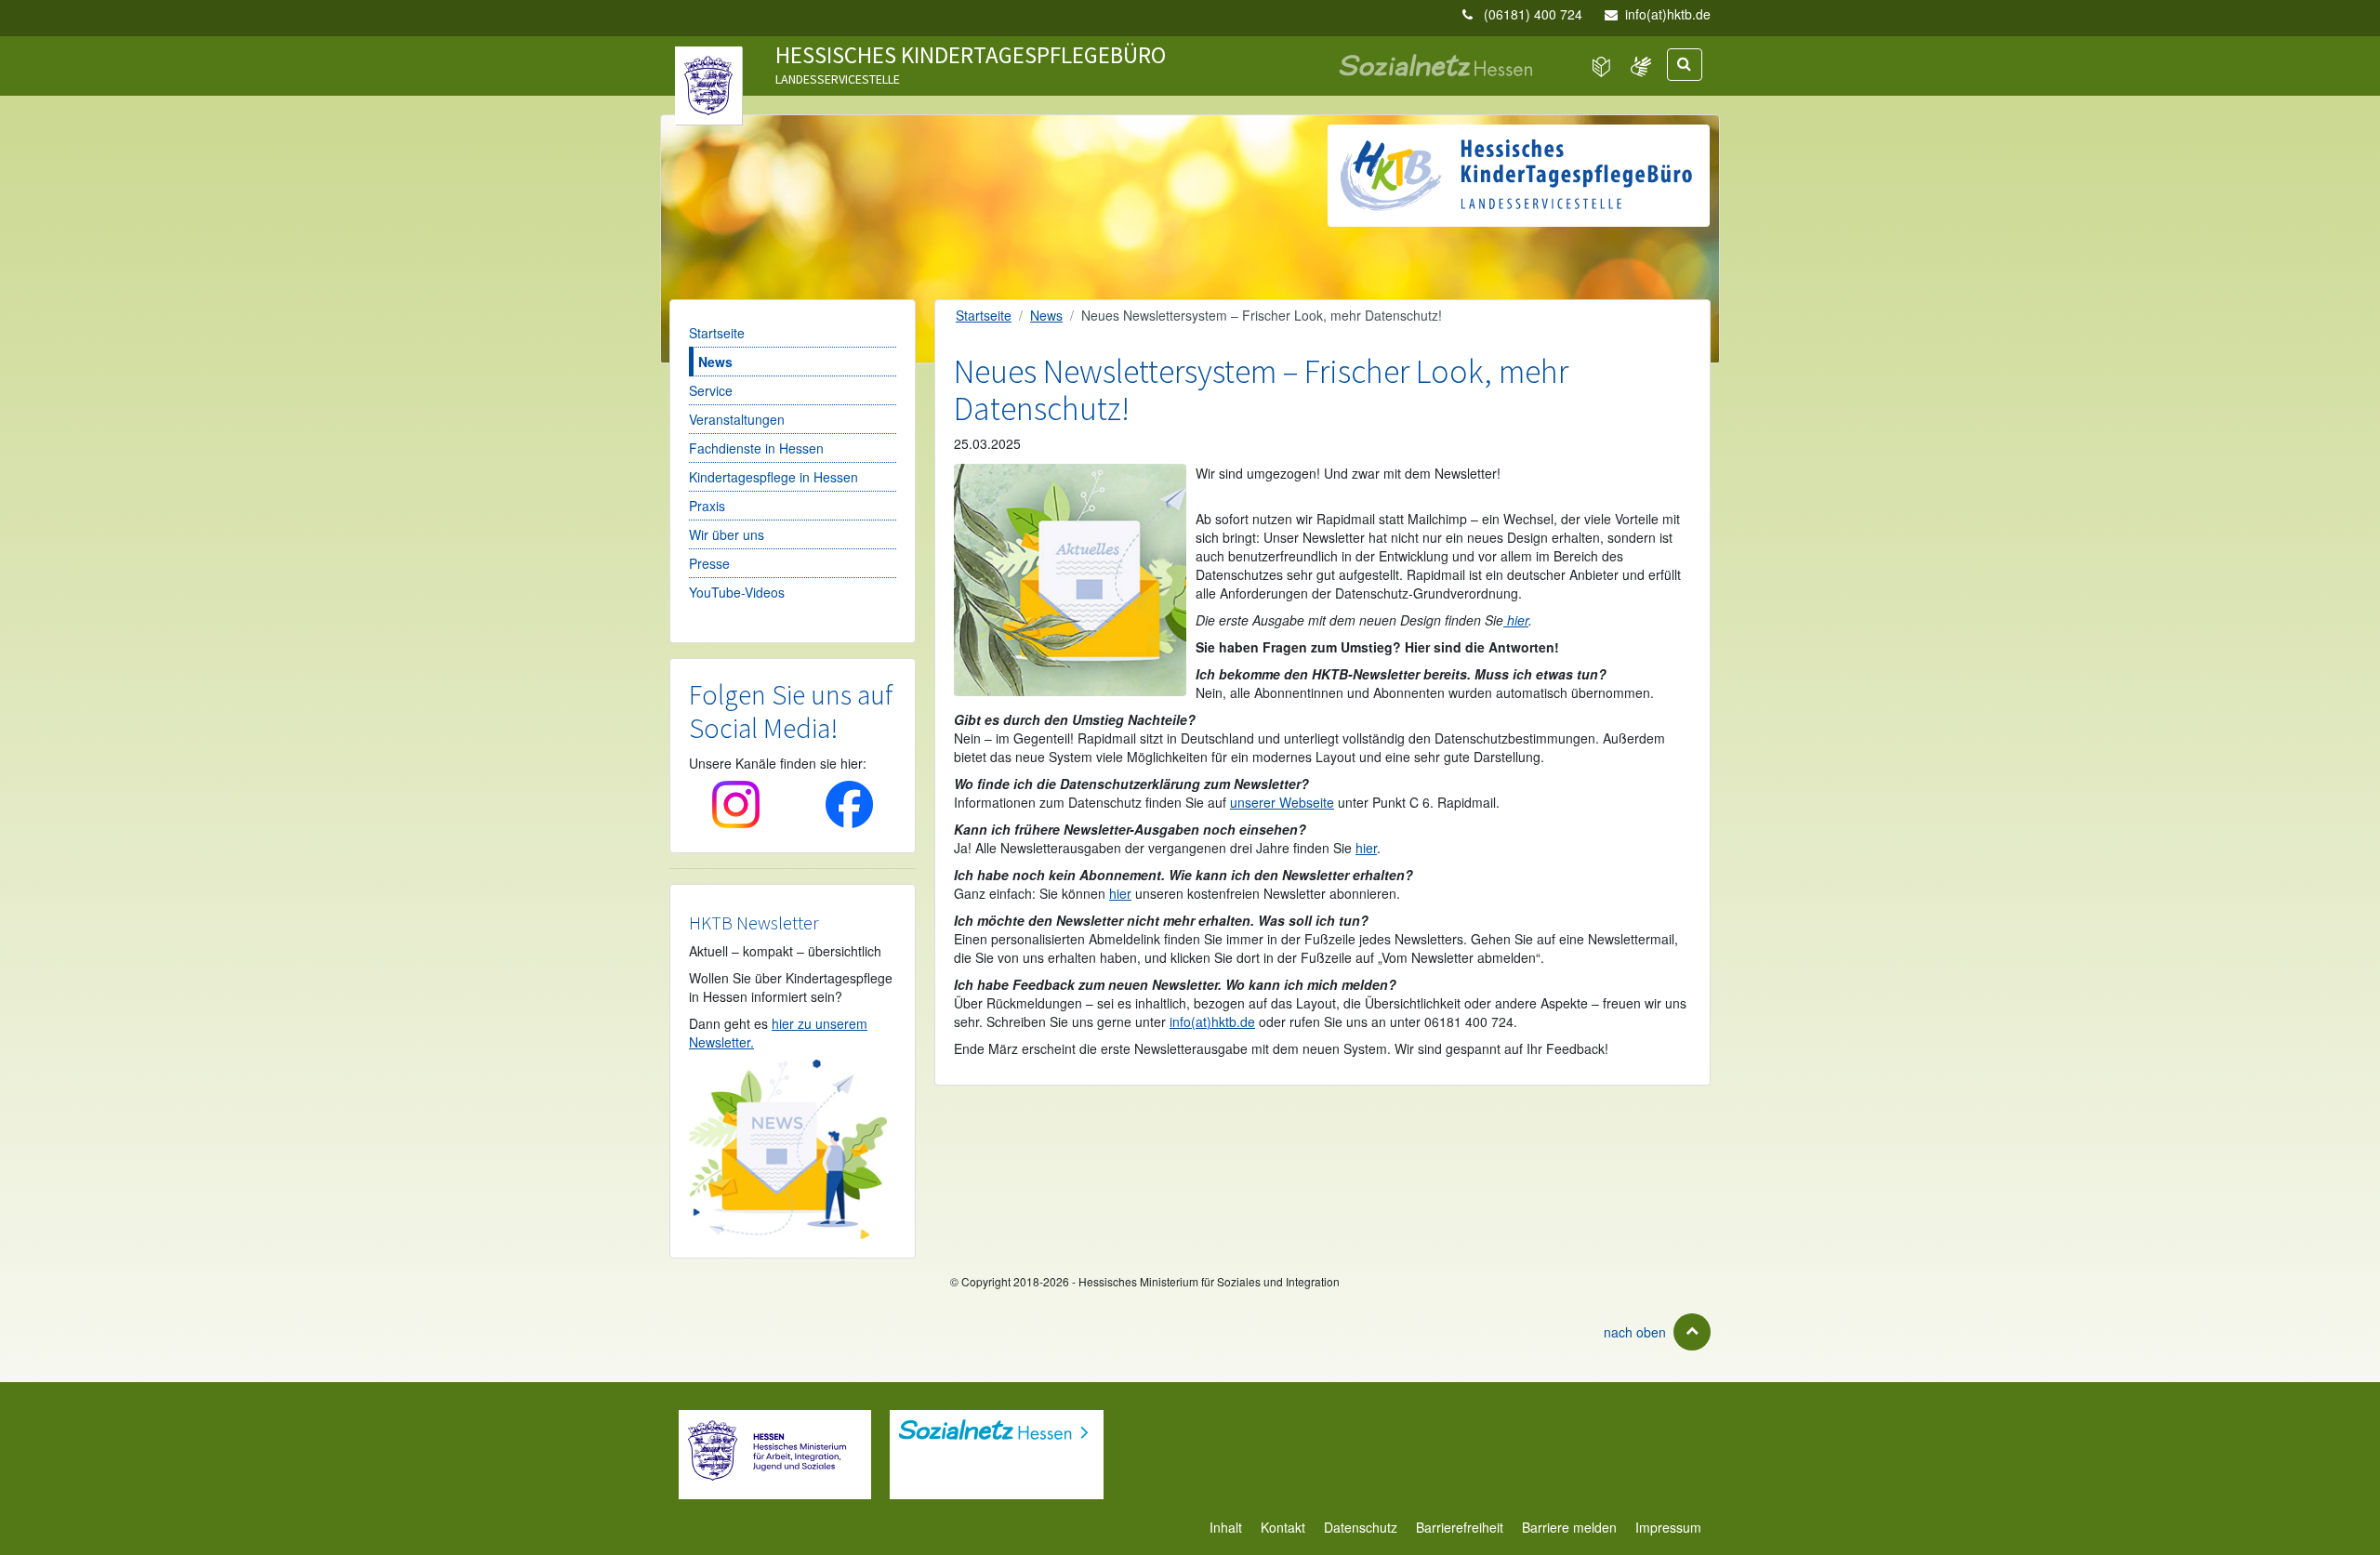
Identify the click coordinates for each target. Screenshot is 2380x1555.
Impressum (1668, 1527)
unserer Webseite (1282, 802)
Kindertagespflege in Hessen (773, 477)
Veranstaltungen (737, 419)
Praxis (707, 506)
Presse (709, 563)
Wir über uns (727, 534)
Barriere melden (1569, 1527)
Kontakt (1283, 1527)
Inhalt (1226, 1527)
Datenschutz (1361, 1527)
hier (1516, 620)
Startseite (717, 333)
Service (711, 390)
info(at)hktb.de (1668, 14)
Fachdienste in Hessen (756, 448)
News (715, 362)
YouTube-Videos (737, 592)
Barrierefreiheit (1460, 1527)
